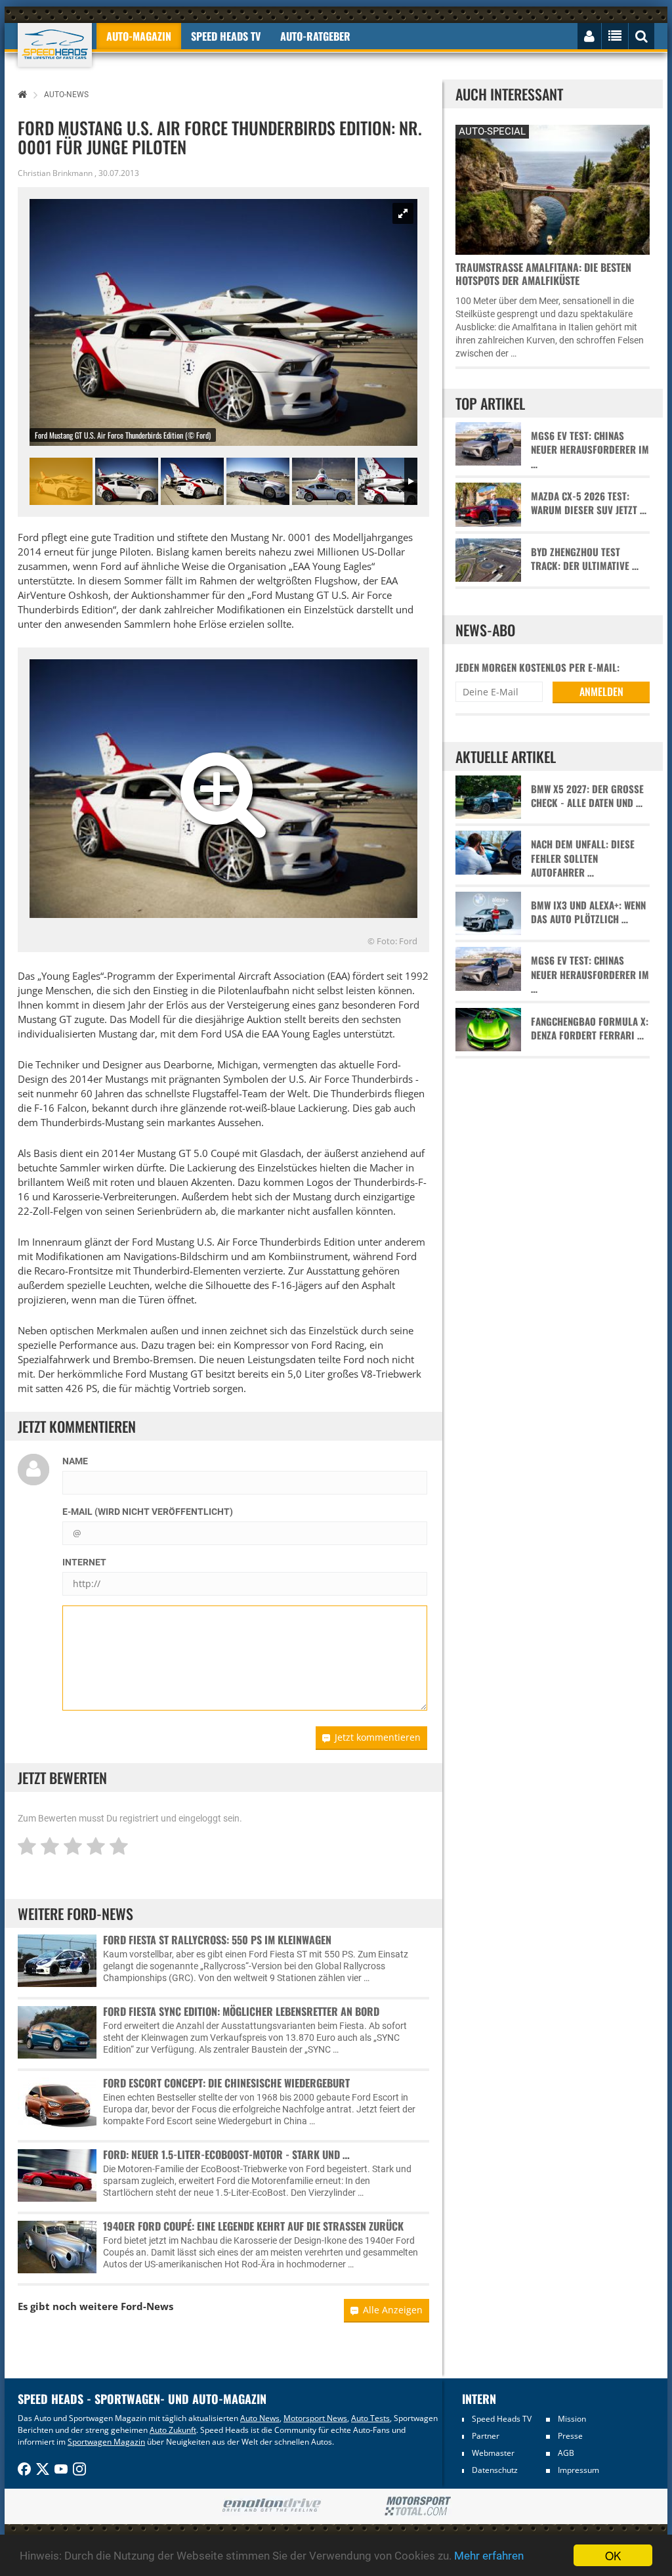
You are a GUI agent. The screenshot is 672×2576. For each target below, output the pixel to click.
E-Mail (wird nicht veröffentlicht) (148, 1512)
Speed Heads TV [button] (226, 36)
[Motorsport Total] (418, 2506)
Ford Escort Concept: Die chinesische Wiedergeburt (226, 2083)
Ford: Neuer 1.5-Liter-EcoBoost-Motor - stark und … (226, 2154)
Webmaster (493, 2453)
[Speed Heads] (55, 45)
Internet (84, 1562)
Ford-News (147, 2306)
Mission (572, 2419)
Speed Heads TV (502, 2419)
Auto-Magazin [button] (139, 36)
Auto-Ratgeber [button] (315, 36)
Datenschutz (495, 2470)
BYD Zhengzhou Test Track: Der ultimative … (585, 559)
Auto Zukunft (173, 2430)
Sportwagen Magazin (106, 2442)
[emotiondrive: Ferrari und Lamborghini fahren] (271, 2506)
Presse (570, 2436)
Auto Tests (370, 2418)
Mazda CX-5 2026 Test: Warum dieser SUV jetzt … (589, 503)
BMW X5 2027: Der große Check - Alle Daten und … (587, 796)
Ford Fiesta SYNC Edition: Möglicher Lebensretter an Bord (241, 2011)
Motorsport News (315, 2418)
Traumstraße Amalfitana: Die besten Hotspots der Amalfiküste (543, 274)
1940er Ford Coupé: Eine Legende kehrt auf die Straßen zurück (253, 2226)
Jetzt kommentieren (378, 1737)
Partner (486, 2436)
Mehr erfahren (489, 2556)
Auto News (260, 2418)
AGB (566, 2453)
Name (75, 1461)
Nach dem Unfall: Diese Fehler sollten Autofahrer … (583, 858)
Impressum (578, 2470)
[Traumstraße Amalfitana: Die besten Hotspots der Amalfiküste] (553, 188)
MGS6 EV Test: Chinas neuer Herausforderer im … (590, 450)
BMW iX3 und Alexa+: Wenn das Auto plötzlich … (588, 912)
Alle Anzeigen (393, 2310)
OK (613, 2555)
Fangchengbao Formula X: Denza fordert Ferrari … (590, 1028)
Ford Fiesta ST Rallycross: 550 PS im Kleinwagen (217, 1940)
